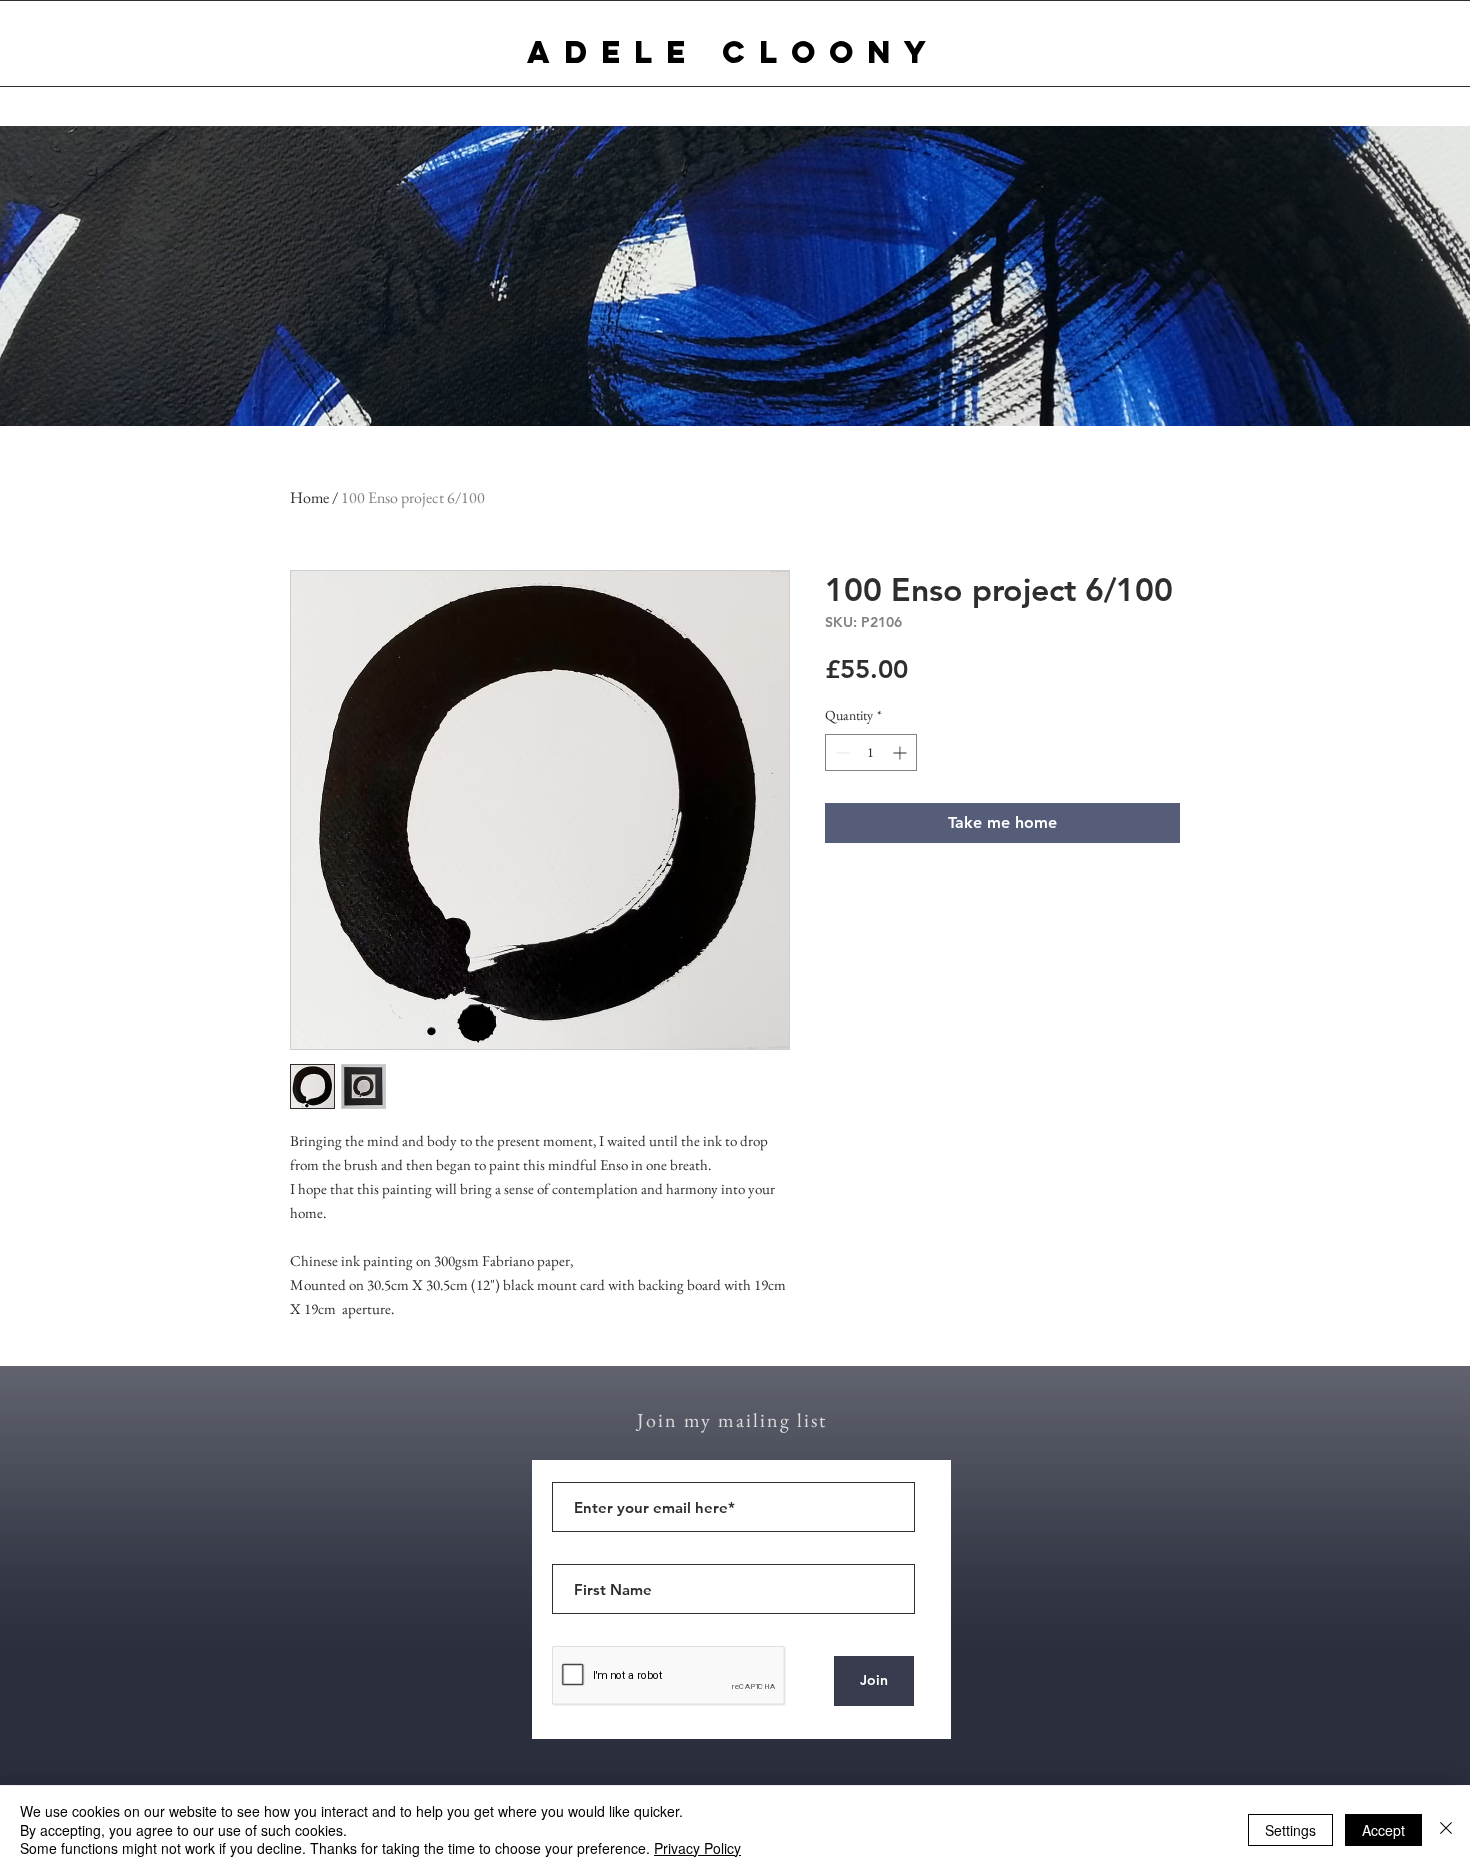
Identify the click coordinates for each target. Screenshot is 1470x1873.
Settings (1290, 1830)
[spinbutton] (871, 752)
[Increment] (901, 752)
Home (309, 497)
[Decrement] (840, 752)
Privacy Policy (697, 1848)
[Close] (1446, 1829)
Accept (1383, 1830)
